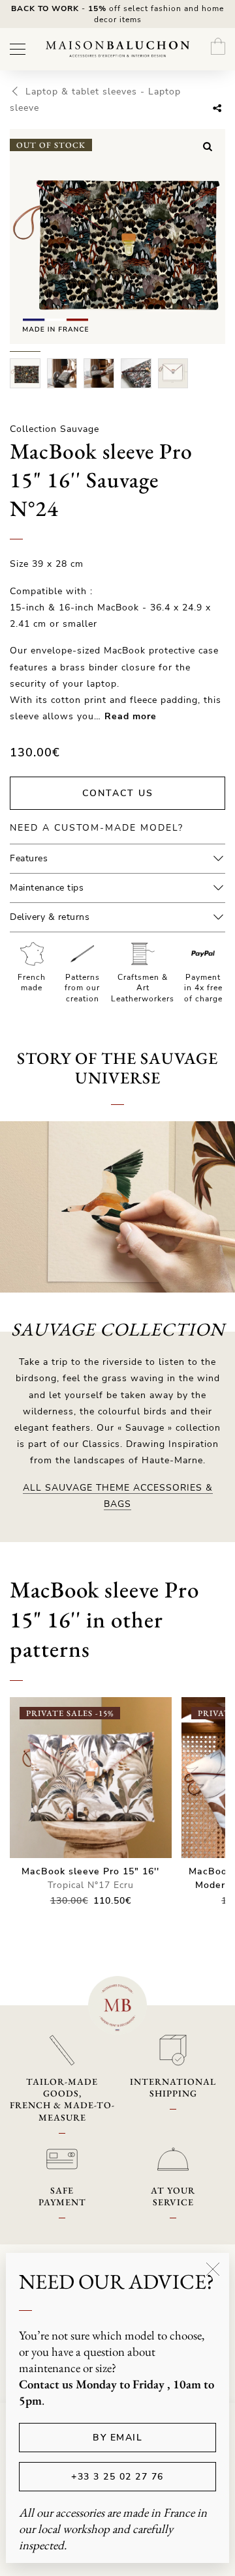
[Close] (213, 2269)
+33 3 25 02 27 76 (117, 2477)
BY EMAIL (117, 2438)
